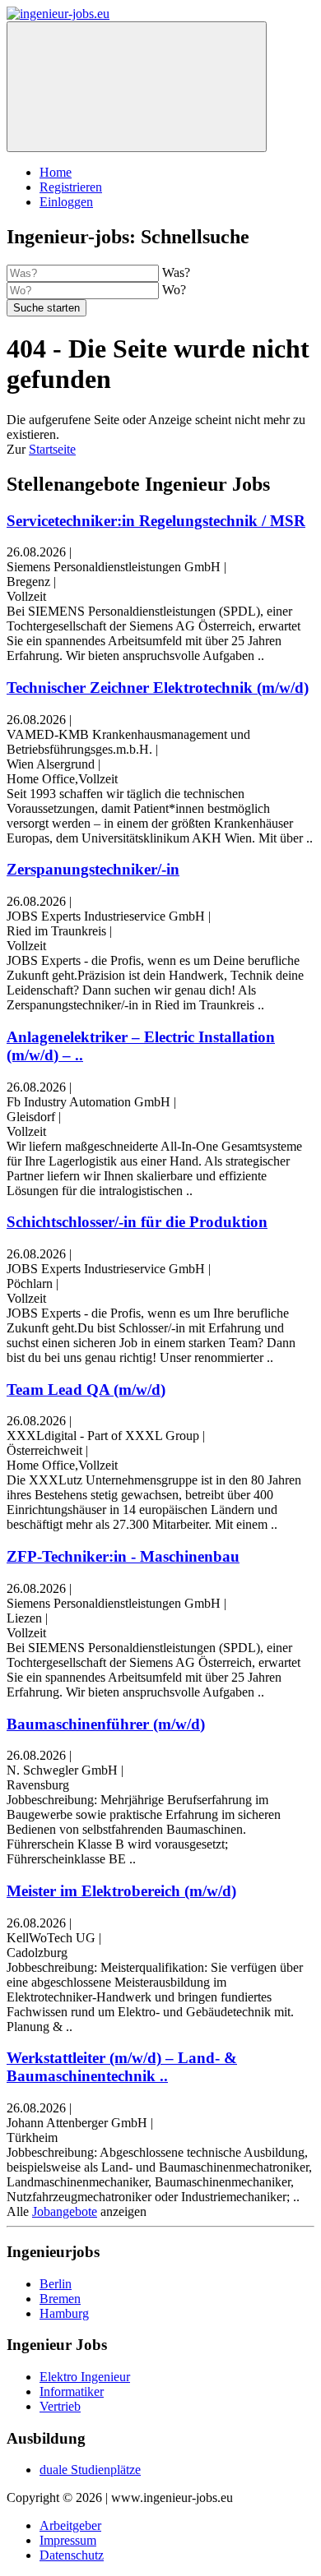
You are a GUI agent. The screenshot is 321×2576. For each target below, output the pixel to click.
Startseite (52, 449)
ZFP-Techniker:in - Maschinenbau (123, 1556)
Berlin (56, 2284)
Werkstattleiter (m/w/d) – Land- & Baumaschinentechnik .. (122, 2067)
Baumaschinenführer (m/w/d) (106, 1724)
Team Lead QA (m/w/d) (86, 1390)
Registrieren (71, 187)
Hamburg (64, 2313)
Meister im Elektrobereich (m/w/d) (121, 1891)
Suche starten (47, 308)
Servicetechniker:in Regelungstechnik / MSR (156, 521)
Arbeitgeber (70, 2525)
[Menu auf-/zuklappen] (137, 87)
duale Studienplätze (90, 2470)
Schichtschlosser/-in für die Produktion (137, 1222)
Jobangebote (65, 2211)
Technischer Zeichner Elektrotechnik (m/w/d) (158, 688)
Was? (176, 272)
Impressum (68, 2540)
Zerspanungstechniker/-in (93, 869)
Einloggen (66, 202)
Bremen (60, 2299)
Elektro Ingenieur (85, 2377)
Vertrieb (60, 2406)
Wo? (174, 290)
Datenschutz (72, 2555)
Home (56, 172)
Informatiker (72, 2391)
